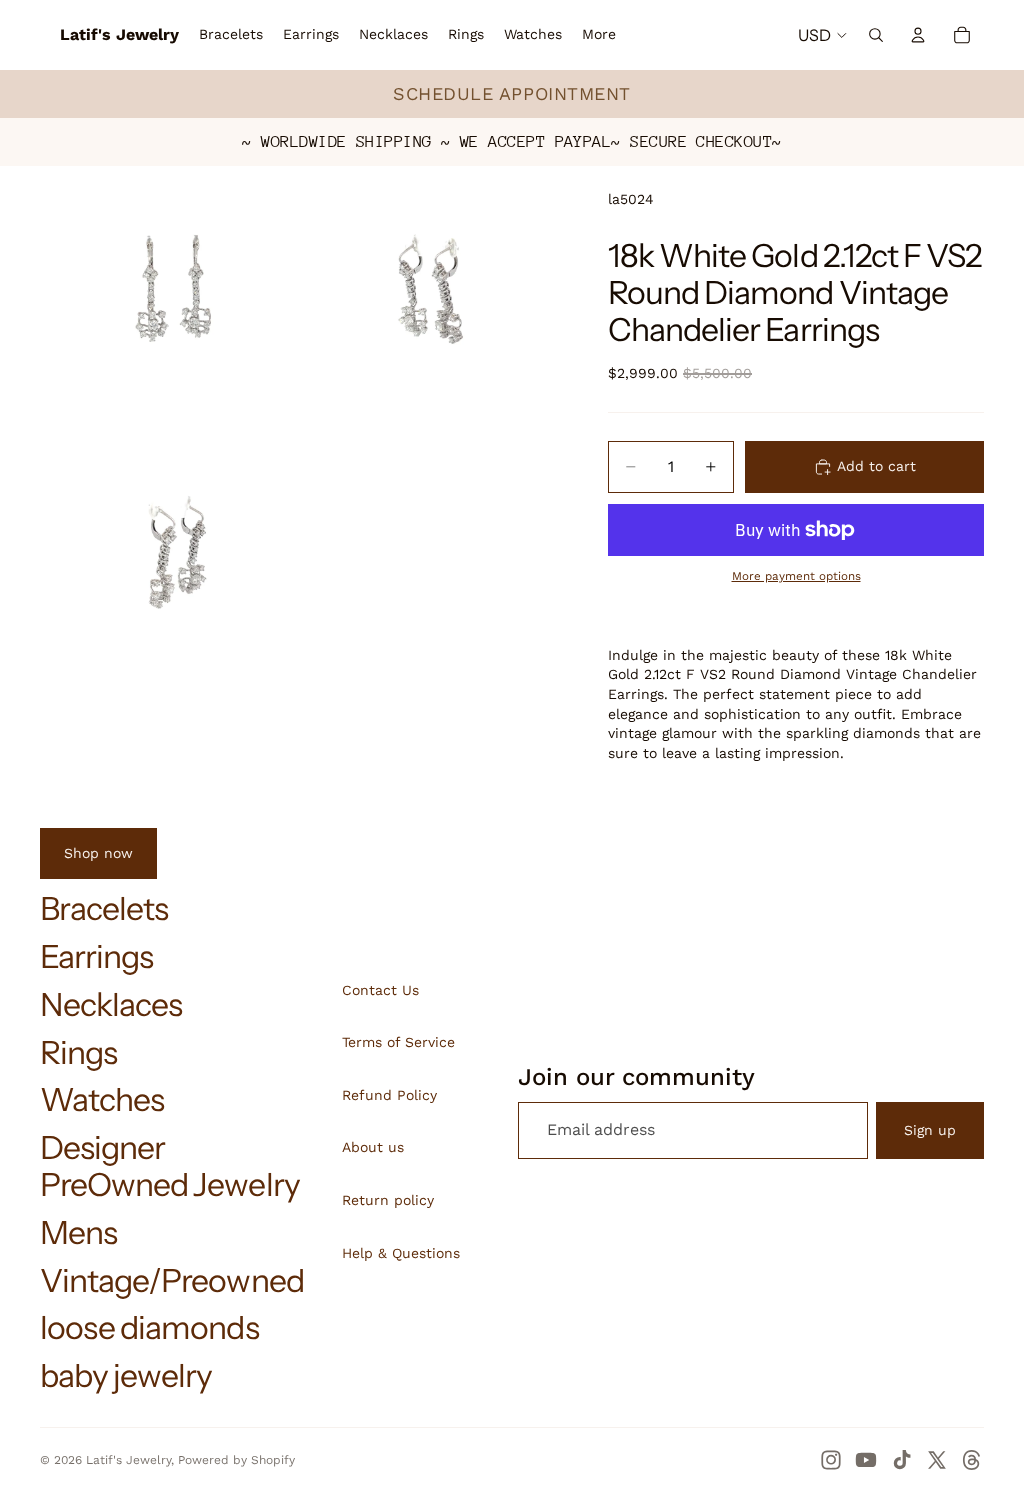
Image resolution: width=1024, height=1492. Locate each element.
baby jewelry (126, 1375)
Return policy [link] (388, 1200)
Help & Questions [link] (401, 1253)
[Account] (918, 35)
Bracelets (104, 908)
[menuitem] (599, 35)
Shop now (98, 853)
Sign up (930, 1130)
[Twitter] (937, 1460)
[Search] (876, 35)
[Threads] (972, 1460)
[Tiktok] (902, 1460)
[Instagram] (831, 1460)
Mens (78, 1232)
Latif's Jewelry (128, 1460)
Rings (78, 1052)
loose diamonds (149, 1327)
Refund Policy (389, 1095)
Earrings (96, 956)
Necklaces (111, 1004)
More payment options (796, 576)
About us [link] (373, 1147)
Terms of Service (398, 1042)
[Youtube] (866, 1460)
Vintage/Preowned (172, 1280)
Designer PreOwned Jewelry (170, 1166)
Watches (102, 1099)
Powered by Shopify (236, 1460)
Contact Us (380, 990)
